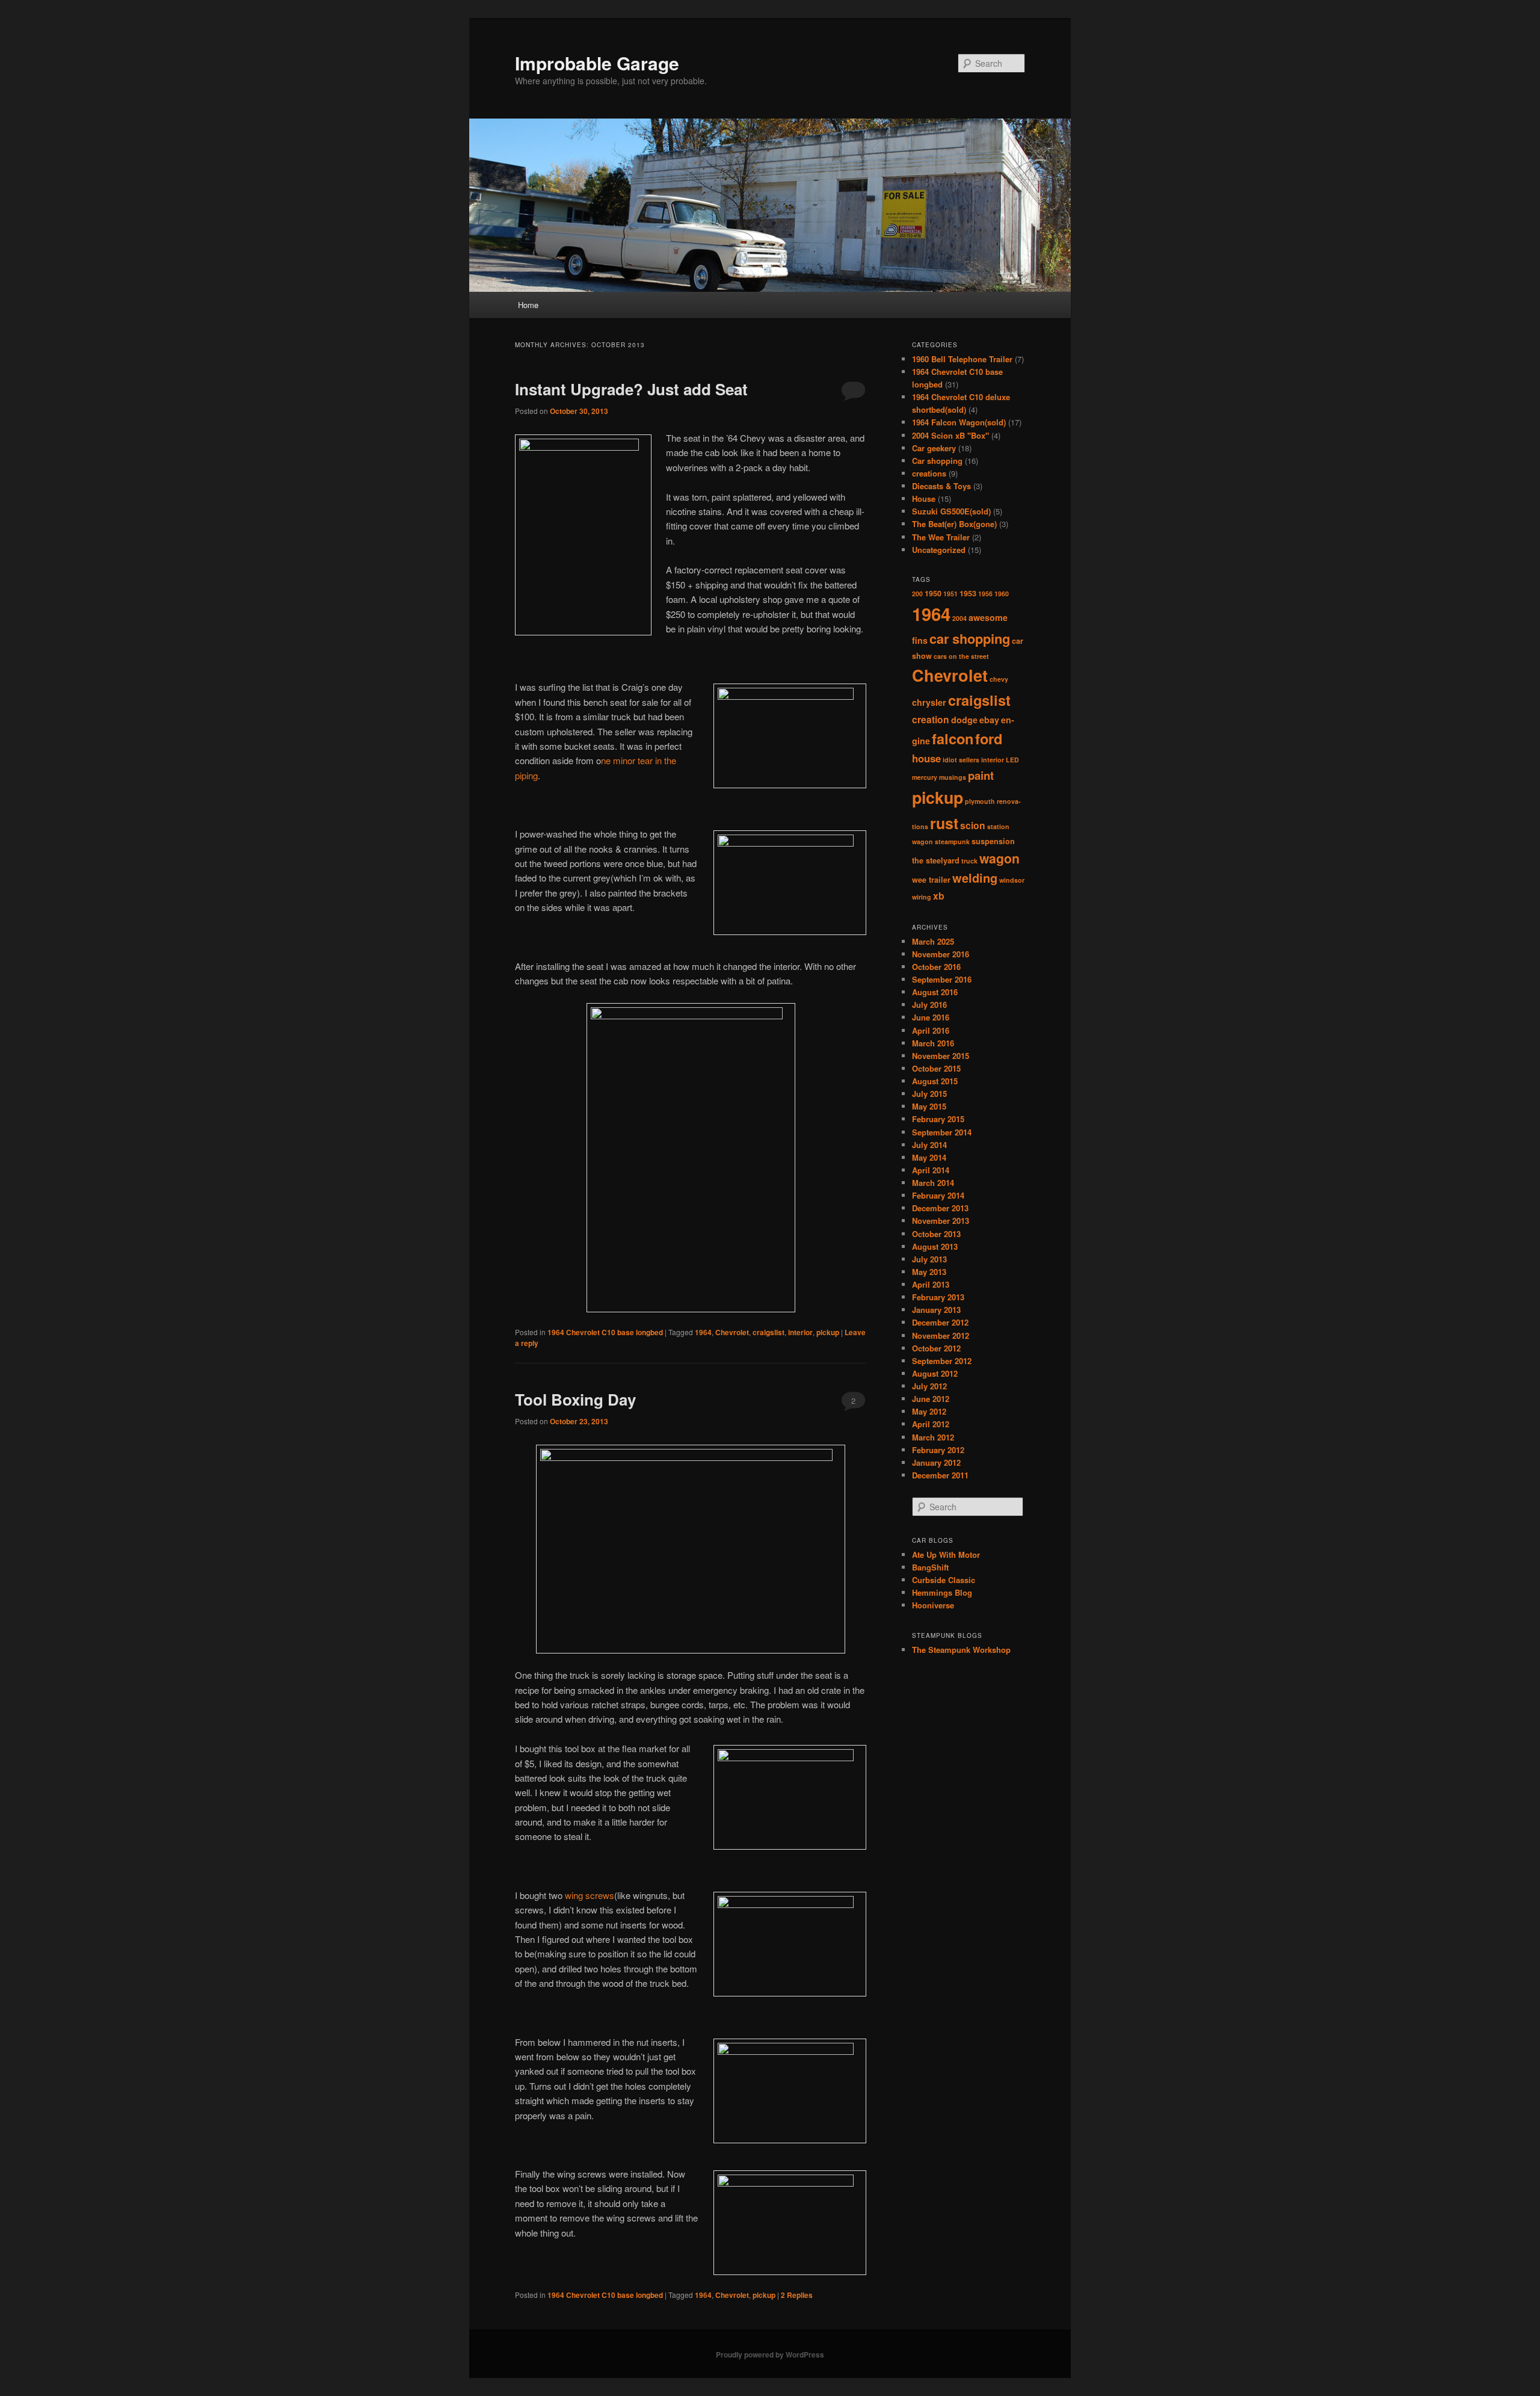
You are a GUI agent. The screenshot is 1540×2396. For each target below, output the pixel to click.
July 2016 (929, 1005)
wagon (999, 858)
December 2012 (940, 1322)
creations (929, 473)
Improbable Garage (597, 63)
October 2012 (936, 1348)
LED (1012, 760)
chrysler (929, 702)
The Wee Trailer (941, 537)
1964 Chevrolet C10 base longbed (605, 1332)
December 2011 (940, 1475)
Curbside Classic (944, 1580)
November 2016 (941, 954)
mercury (925, 777)
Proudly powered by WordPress (770, 2354)
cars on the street (961, 656)
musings (953, 777)
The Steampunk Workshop (961, 1650)
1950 (933, 593)
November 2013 (941, 1221)
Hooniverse (933, 1605)
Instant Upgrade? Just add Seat (631, 389)
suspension (993, 841)
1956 (985, 594)
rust (944, 823)
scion (973, 825)
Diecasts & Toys (941, 486)
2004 (959, 618)
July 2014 (929, 1145)
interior (800, 1332)
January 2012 (936, 1462)
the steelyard (936, 860)
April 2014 (931, 1170)
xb (939, 896)
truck (969, 861)
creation (931, 719)
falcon (953, 738)
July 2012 (929, 1386)
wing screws (588, 1895)
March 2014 (933, 1183)
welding (975, 878)
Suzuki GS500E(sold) (951, 511)
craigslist (768, 1332)
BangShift (930, 1567)
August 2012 (935, 1373)
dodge (964, 720)
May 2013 (929, 1272)
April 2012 (931, 1424)
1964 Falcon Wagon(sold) (959, 422)
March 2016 (933, 1043)
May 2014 (929, 1157)
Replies (797, 2295)
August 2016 (935, 992)
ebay (989, 720)
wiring (922, 897)
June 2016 (931, 1017)
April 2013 (931, 1284)
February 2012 (938, 1450)
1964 (703, 1332)
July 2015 (929, 1094)
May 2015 (929, 1106)
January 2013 (936, 1310)
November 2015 (941, 1056)
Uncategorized (939, 550)
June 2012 (931, 1399)
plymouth (980, 801)
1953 (968, 593)
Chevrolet (732, 1332)
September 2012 (942, 1361)
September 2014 (942, 1132)
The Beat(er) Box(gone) (954, 524)
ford (989, 738)
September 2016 (942, 979)
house (926, 758)
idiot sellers (961, 760)
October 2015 (936, 1068)
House (924, 499)
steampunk (952, 841)
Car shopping (937, 461)
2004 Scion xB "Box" (950, 435)
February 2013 (938, 1297)
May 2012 (929, 1411)
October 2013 (936, 1234)
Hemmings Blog (942, 1592)
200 (917, 594)
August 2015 (935, 1081)
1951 (950, 594)
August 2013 (935, 1246)
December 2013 (940, 1208)
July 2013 (929, 1259)
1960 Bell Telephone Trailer (962, 359)
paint (981, 775)
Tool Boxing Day (575, 1399)
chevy (999, 679)
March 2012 (933, 1437)
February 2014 (938, 1195)
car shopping (970, 638)
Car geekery (934, 448)
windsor (1012, 880)
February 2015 (938, 1119)
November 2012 (941, 1335)
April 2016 (931, 1030)
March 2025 (933, 941)
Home (528, 305)
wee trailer (931, 880)
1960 (1002, 594)
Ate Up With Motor (946, 1555)
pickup (828, 1332)
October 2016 (936, 967)
